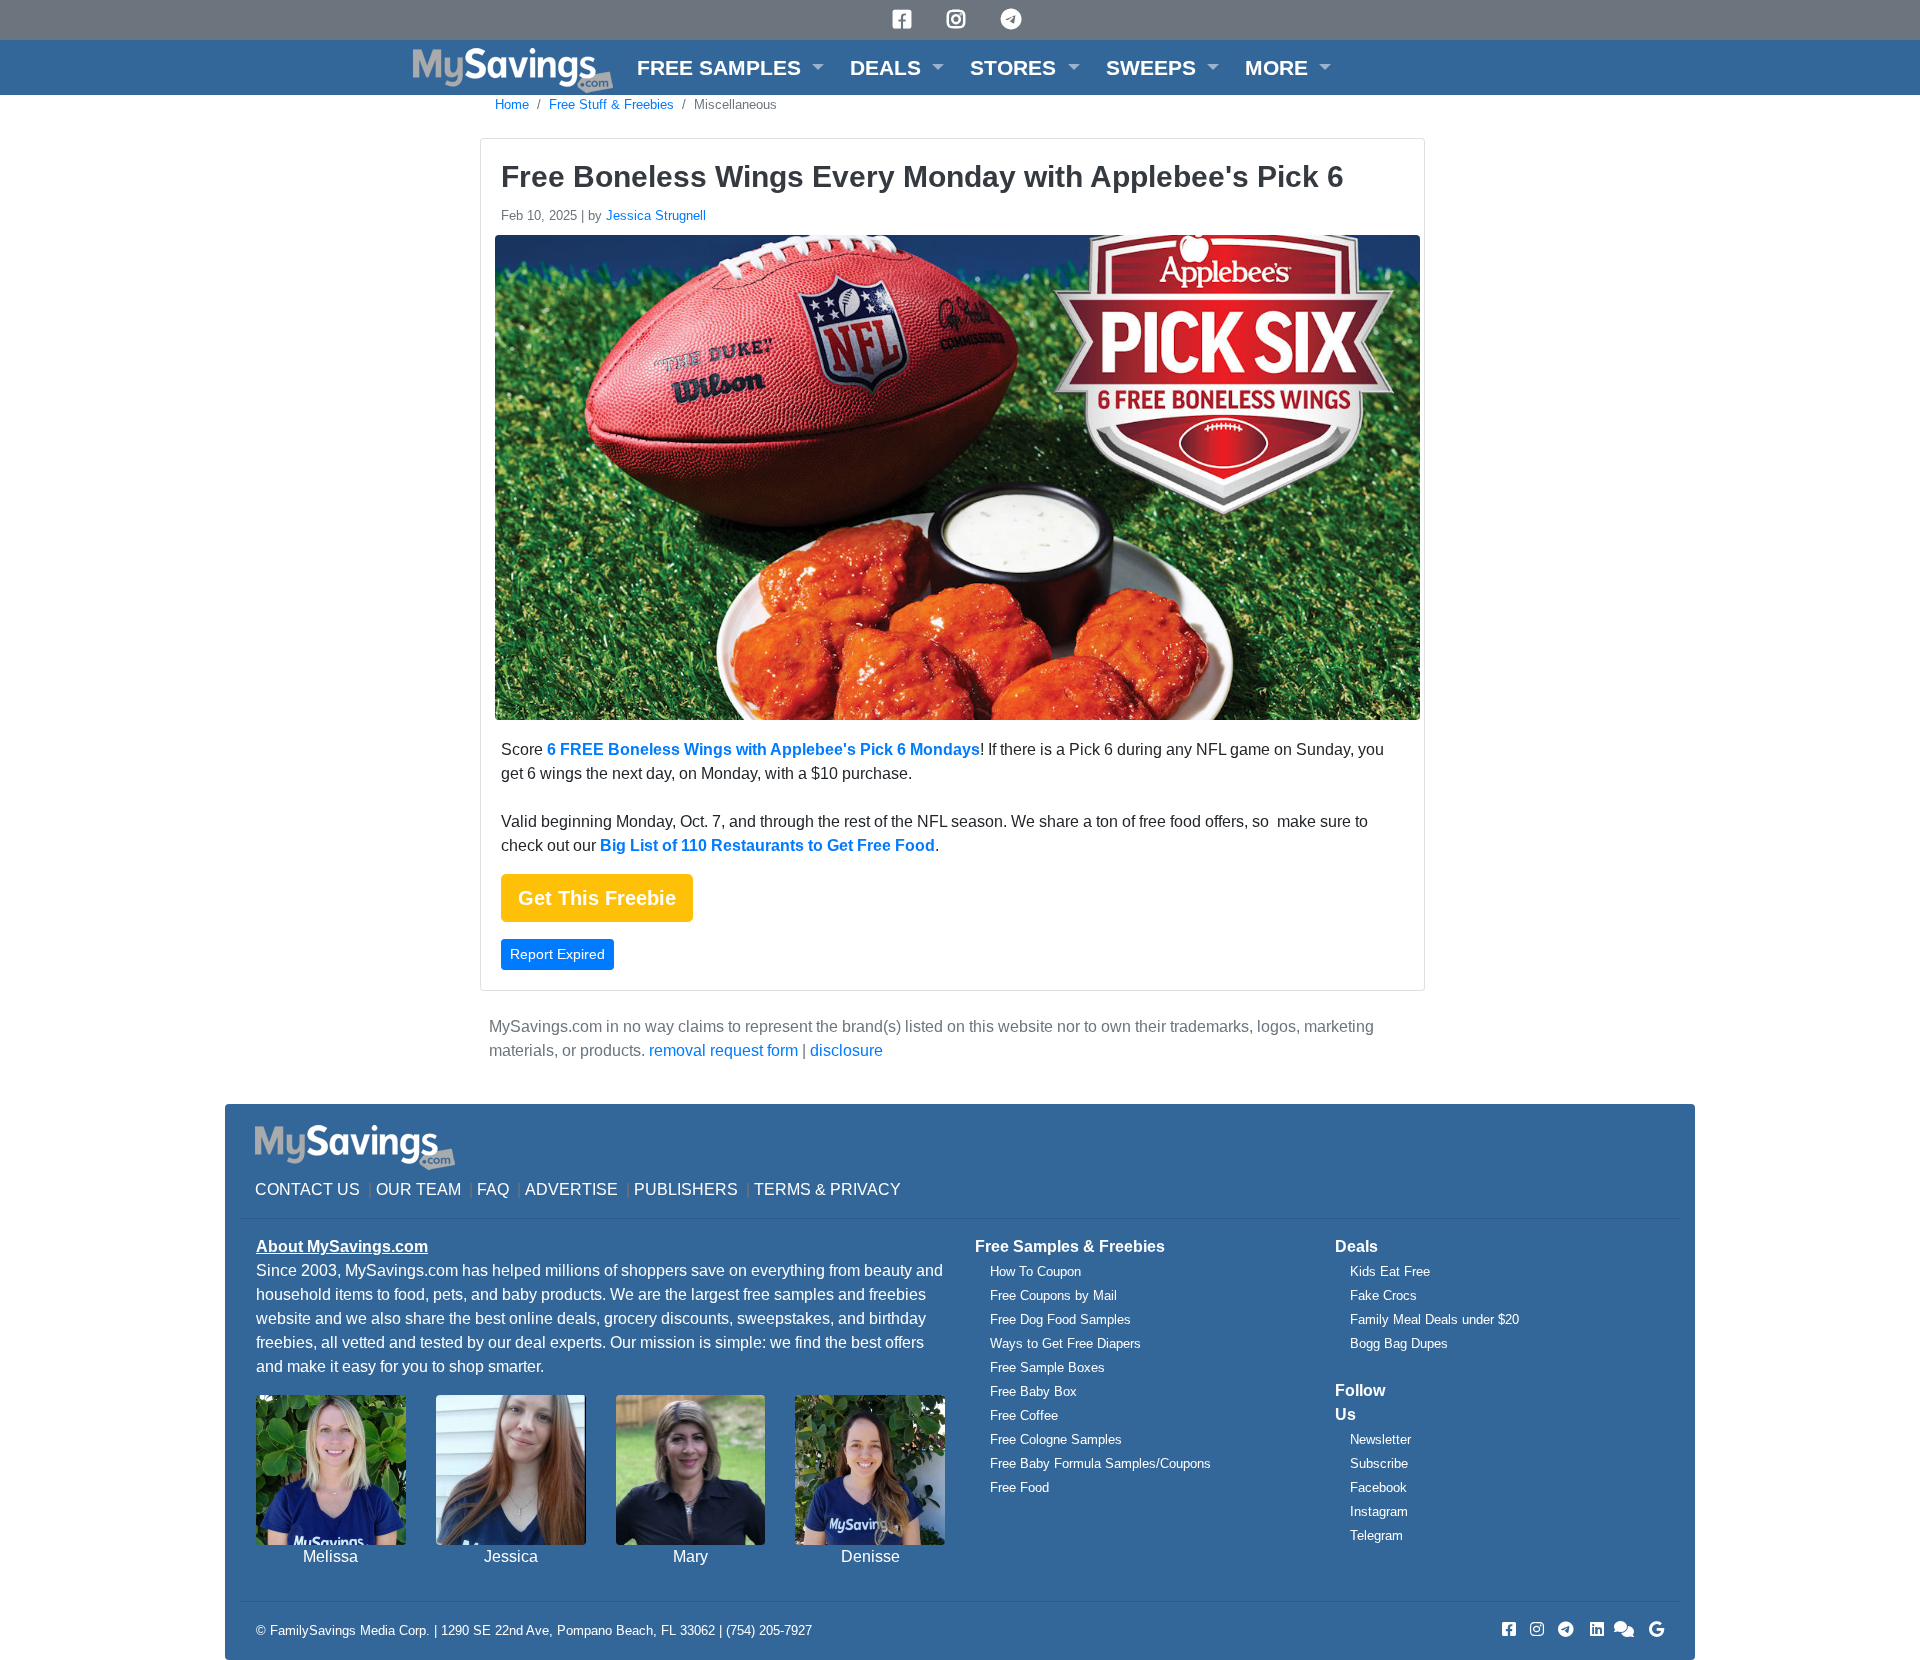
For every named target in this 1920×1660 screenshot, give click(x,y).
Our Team (418, 1189)
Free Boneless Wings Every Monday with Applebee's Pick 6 (922, 176)
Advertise (571, 1189)
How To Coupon (1035, 1271)
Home (512, 104)
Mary (690, 1556)
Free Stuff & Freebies (611, 104)
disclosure (846, 1050)
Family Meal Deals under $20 (1434, 1319)
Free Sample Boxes (1047, 1367)
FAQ (493, 1189)
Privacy (865, 1189)
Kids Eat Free (1390, 1271)
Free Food (1019, 1487)
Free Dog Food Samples (1060, 1319)
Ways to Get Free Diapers (1065, 1343)
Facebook (1378, 1487)
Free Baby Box (1033, 1391)
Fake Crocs (1383, 1295)
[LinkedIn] (1595, 1629)
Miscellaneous (735, 104)
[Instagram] (959, 19)
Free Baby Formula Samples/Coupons (1100, 1463)
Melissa (330, 1556)
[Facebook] (905, 19)
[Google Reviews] (1653, 1629)
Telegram (1376, 1535)
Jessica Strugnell (656, 215)
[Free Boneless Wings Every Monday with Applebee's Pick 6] (955, 481)
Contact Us (307, 1189)
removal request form (723, 1050)
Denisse (870, 1556)
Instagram (1379, 1511)
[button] (730, 67)
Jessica (511, 1556)
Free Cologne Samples (1056, 1439)
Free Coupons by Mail (1053, 1295)
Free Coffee (1024, 1415)
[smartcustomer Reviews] (1625, 1629)
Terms (782, 1189)
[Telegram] (1014, 19)
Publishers (686, 1189)
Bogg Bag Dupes (1399, 1343)
